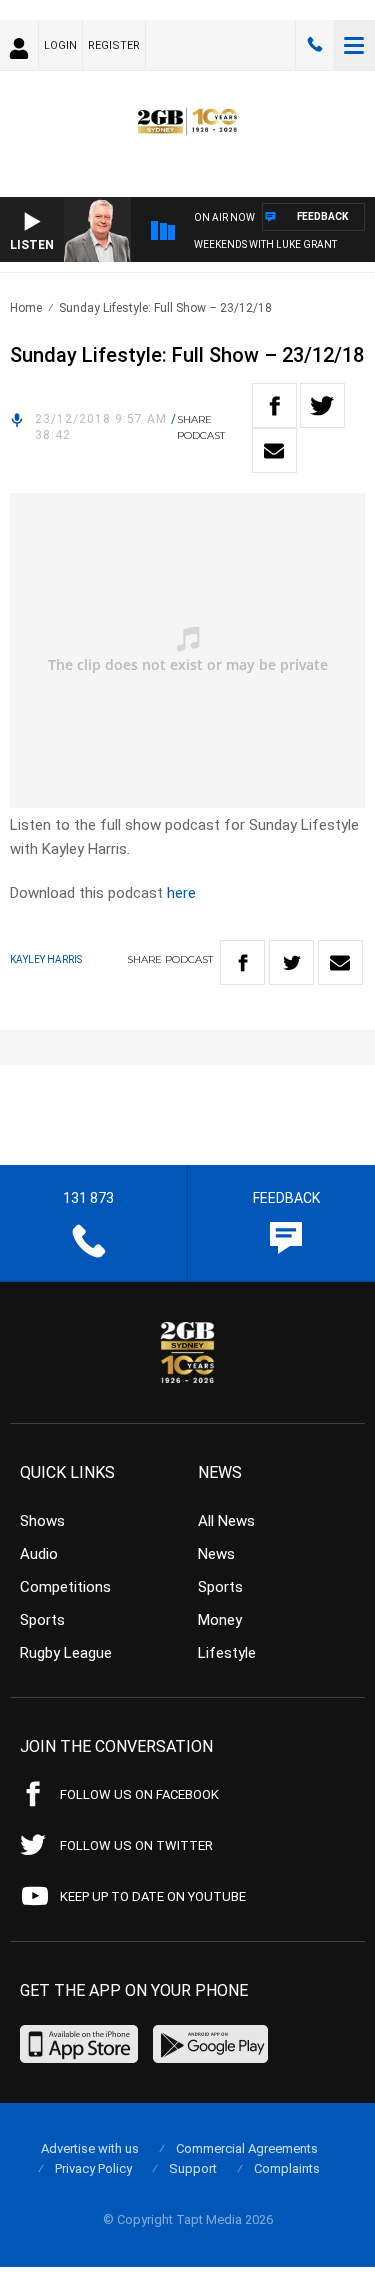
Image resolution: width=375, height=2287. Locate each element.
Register (114, 45)
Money (220, 1620)
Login (60, 45)
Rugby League (66, 1653)
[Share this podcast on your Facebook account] (274, 405)
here (181, 893)
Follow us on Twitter (136, 1845)
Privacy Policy (93, 2168)
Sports (42, 1620)
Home (26, 308)
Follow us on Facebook (139, 1794)
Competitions (65, 1587)
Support (193, 2168)
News (216, 1554)
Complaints (287, 2168)
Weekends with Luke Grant (265, 244)
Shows (42, 1521)
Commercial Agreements (247, 2148)
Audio (39, 1554)
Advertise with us (90, 2148)
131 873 (315, 45)
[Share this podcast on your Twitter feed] (322, 405)
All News (226, 1521)
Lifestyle (227, 1653)
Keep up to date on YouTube (153, 1896)
